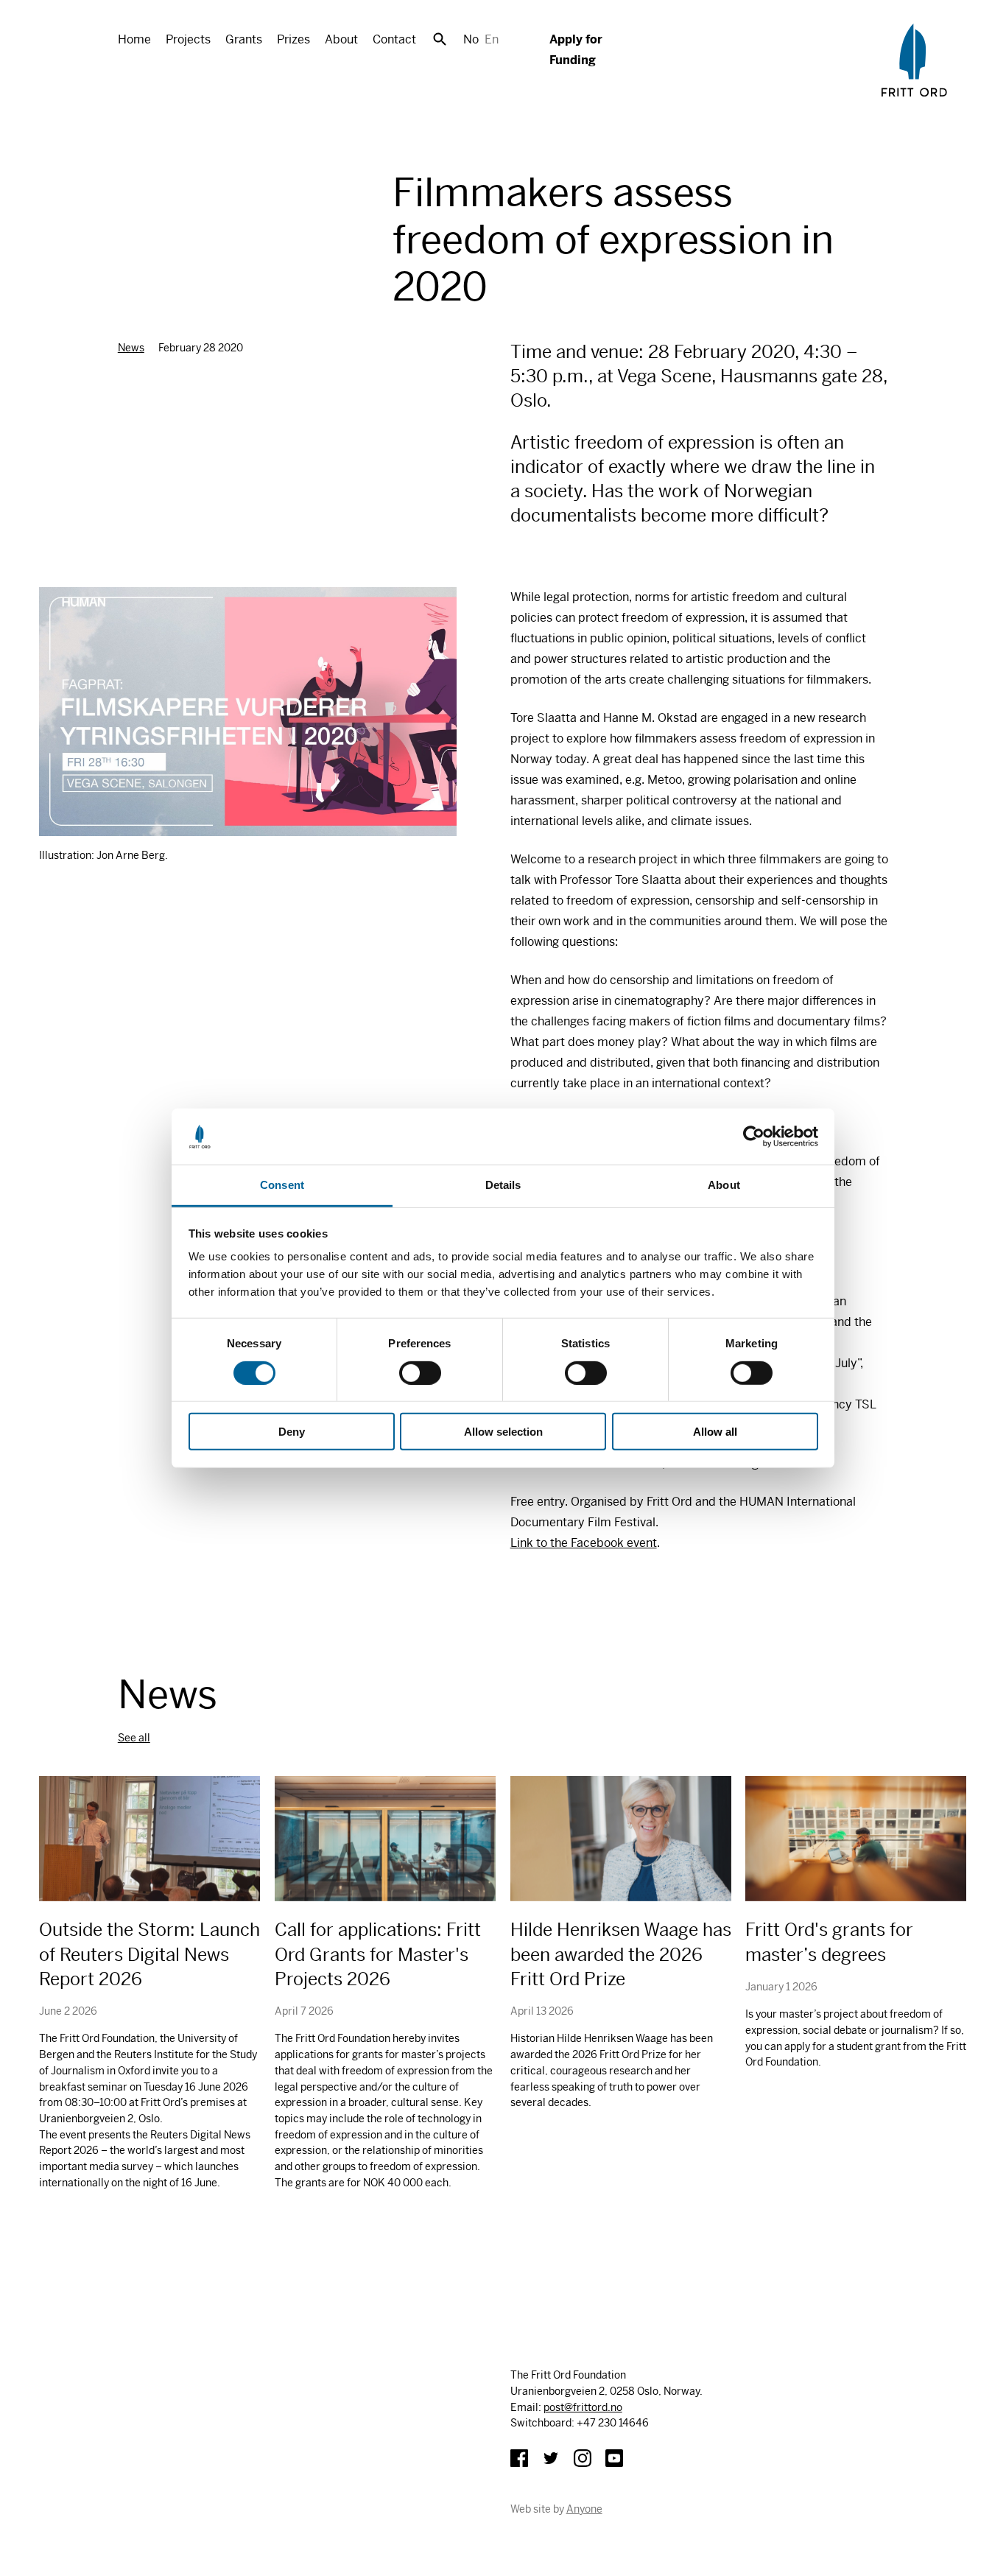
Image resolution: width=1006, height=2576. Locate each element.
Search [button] (440, 39)
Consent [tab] (282, 1185)
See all (134, 1738)
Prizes (293, 39)
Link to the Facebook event (584, 1543)
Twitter (551, 2458)
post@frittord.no (583, 2407)
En (492, 39)
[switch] (420, 1372)
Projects (188, 39)
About (341, 39)
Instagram (583, 2458)
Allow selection (503, 1432)
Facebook (519, 2458)
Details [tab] (503, 1185)
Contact (394, 39)
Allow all (715, 1432)
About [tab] (724, 1185)
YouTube (614, 2458)
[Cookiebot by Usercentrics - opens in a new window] (754, 1137)
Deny (292, 1432)
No (471, 39)
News (131, 348)
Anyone (584, 2509)
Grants (244, 39)
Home (134, 39)
